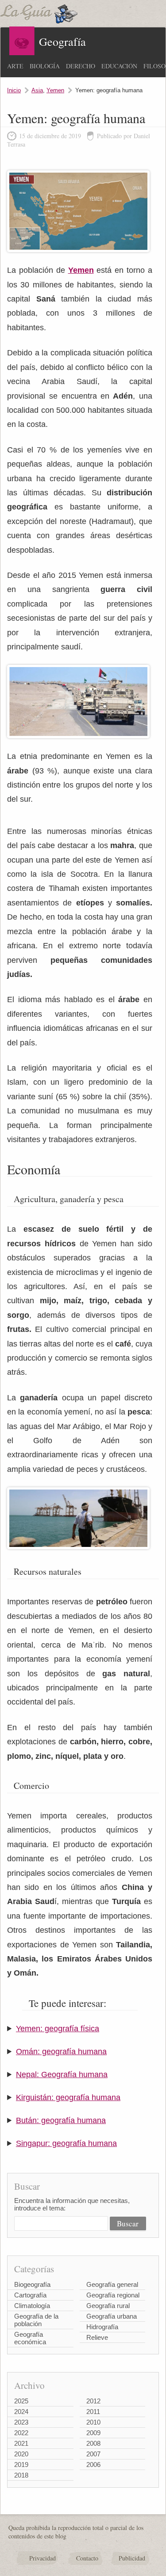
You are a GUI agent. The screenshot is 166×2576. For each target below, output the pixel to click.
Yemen (55, 90)
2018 (21, 2475)
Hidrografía (102, 2327)
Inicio (14, 90)
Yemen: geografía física (58, 2029)
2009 (93, 2433)
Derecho (81, 66)
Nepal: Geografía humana (62, 2074)
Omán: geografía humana (61, 2052)
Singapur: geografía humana (66, 2143)
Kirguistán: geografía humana (68, 2097)
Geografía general (112, 2284)
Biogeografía (32, 2284)
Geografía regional (113, 2295)
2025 (21, 2401)
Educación (119, 66)
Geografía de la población (36, 2320)
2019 (21, 2465)
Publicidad (132, 2558)
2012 (93, 2401)
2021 (21, 2443)
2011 (93, 2412)
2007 (93, 2454)
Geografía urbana (112, 2316)
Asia (37, 90)
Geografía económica (30, 2338)
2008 (93, 2443)
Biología (45, 66)
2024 (21, 2412)
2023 (21, 2422)
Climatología (32, 2306)
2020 (21, 2454)
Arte (15, 66)
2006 (93, 2465)
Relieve (97, 2337)
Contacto (87, 2558)
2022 (21, 2433)
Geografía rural (108, 2306)
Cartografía (30, 2295)
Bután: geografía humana (61, 2120)
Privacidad (42, 2558)
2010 (93, 2422)
